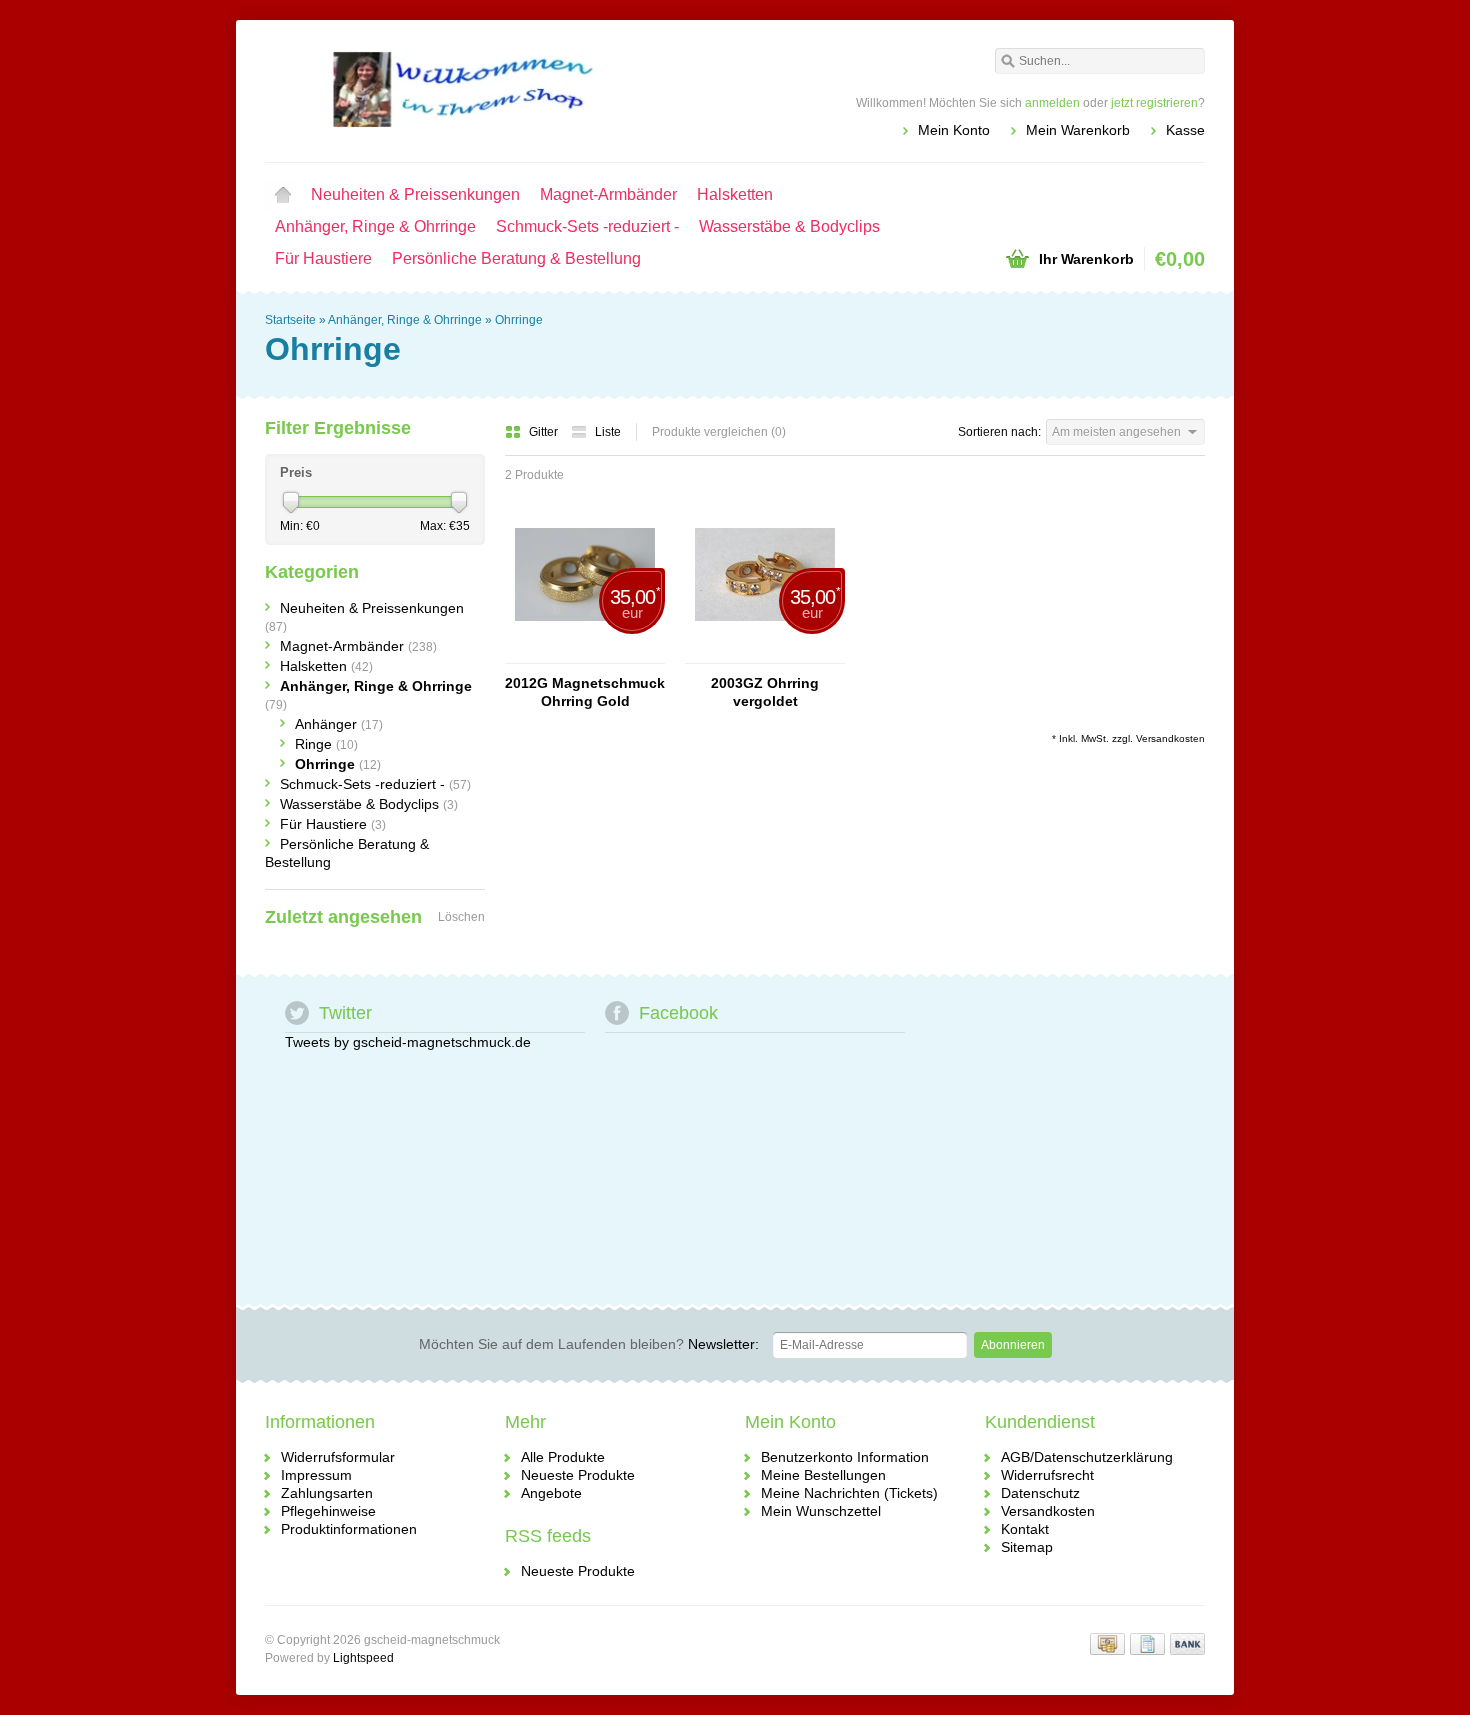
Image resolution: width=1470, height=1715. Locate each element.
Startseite (283, 195)
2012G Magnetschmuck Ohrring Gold (585, 692)
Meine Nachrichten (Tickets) (849, 1493)
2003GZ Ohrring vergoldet (765, 692)
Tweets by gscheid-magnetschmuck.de (408, 1042)
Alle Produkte (563, 1457)
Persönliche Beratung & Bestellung (516, 258)
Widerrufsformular (338, 1457)
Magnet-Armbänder (608, 194)
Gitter (545, 432)
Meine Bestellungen (823, 1475)
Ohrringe (519, 320)
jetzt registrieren (1154, 103)
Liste (608, 432)
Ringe (326, 744)
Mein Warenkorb (1078, 130)
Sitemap (1027, 1547)
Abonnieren (1013, 1345)
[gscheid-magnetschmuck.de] (500, 90)
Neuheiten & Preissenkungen (415, 194)
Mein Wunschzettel (821, 1511)
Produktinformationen (349, 1529)
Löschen (461, 917)
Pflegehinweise (328, 1511)
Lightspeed (363, 1658)
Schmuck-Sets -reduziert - (587, 226)
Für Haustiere (323, 258)
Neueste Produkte (578, 1475)
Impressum (316, 1475)
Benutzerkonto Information (845, 1457)
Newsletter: (589, 1344)
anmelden (1052, 103)
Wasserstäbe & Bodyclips (789, 226)
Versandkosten (1170, 738)
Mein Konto (954, 130)
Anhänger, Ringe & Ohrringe (375, 226)
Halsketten (735, 194)
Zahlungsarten (327, 1493)
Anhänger (339, 724)
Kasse (1185, 130)
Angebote (551, 1493)
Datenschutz (1040, 1493)
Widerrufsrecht (1047, 1475)
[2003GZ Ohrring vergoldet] (765, 654)
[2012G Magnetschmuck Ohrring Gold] (585, 654)
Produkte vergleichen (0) (719, 432)
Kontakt (1025, 1529)
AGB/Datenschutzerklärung (1087, 1457)
